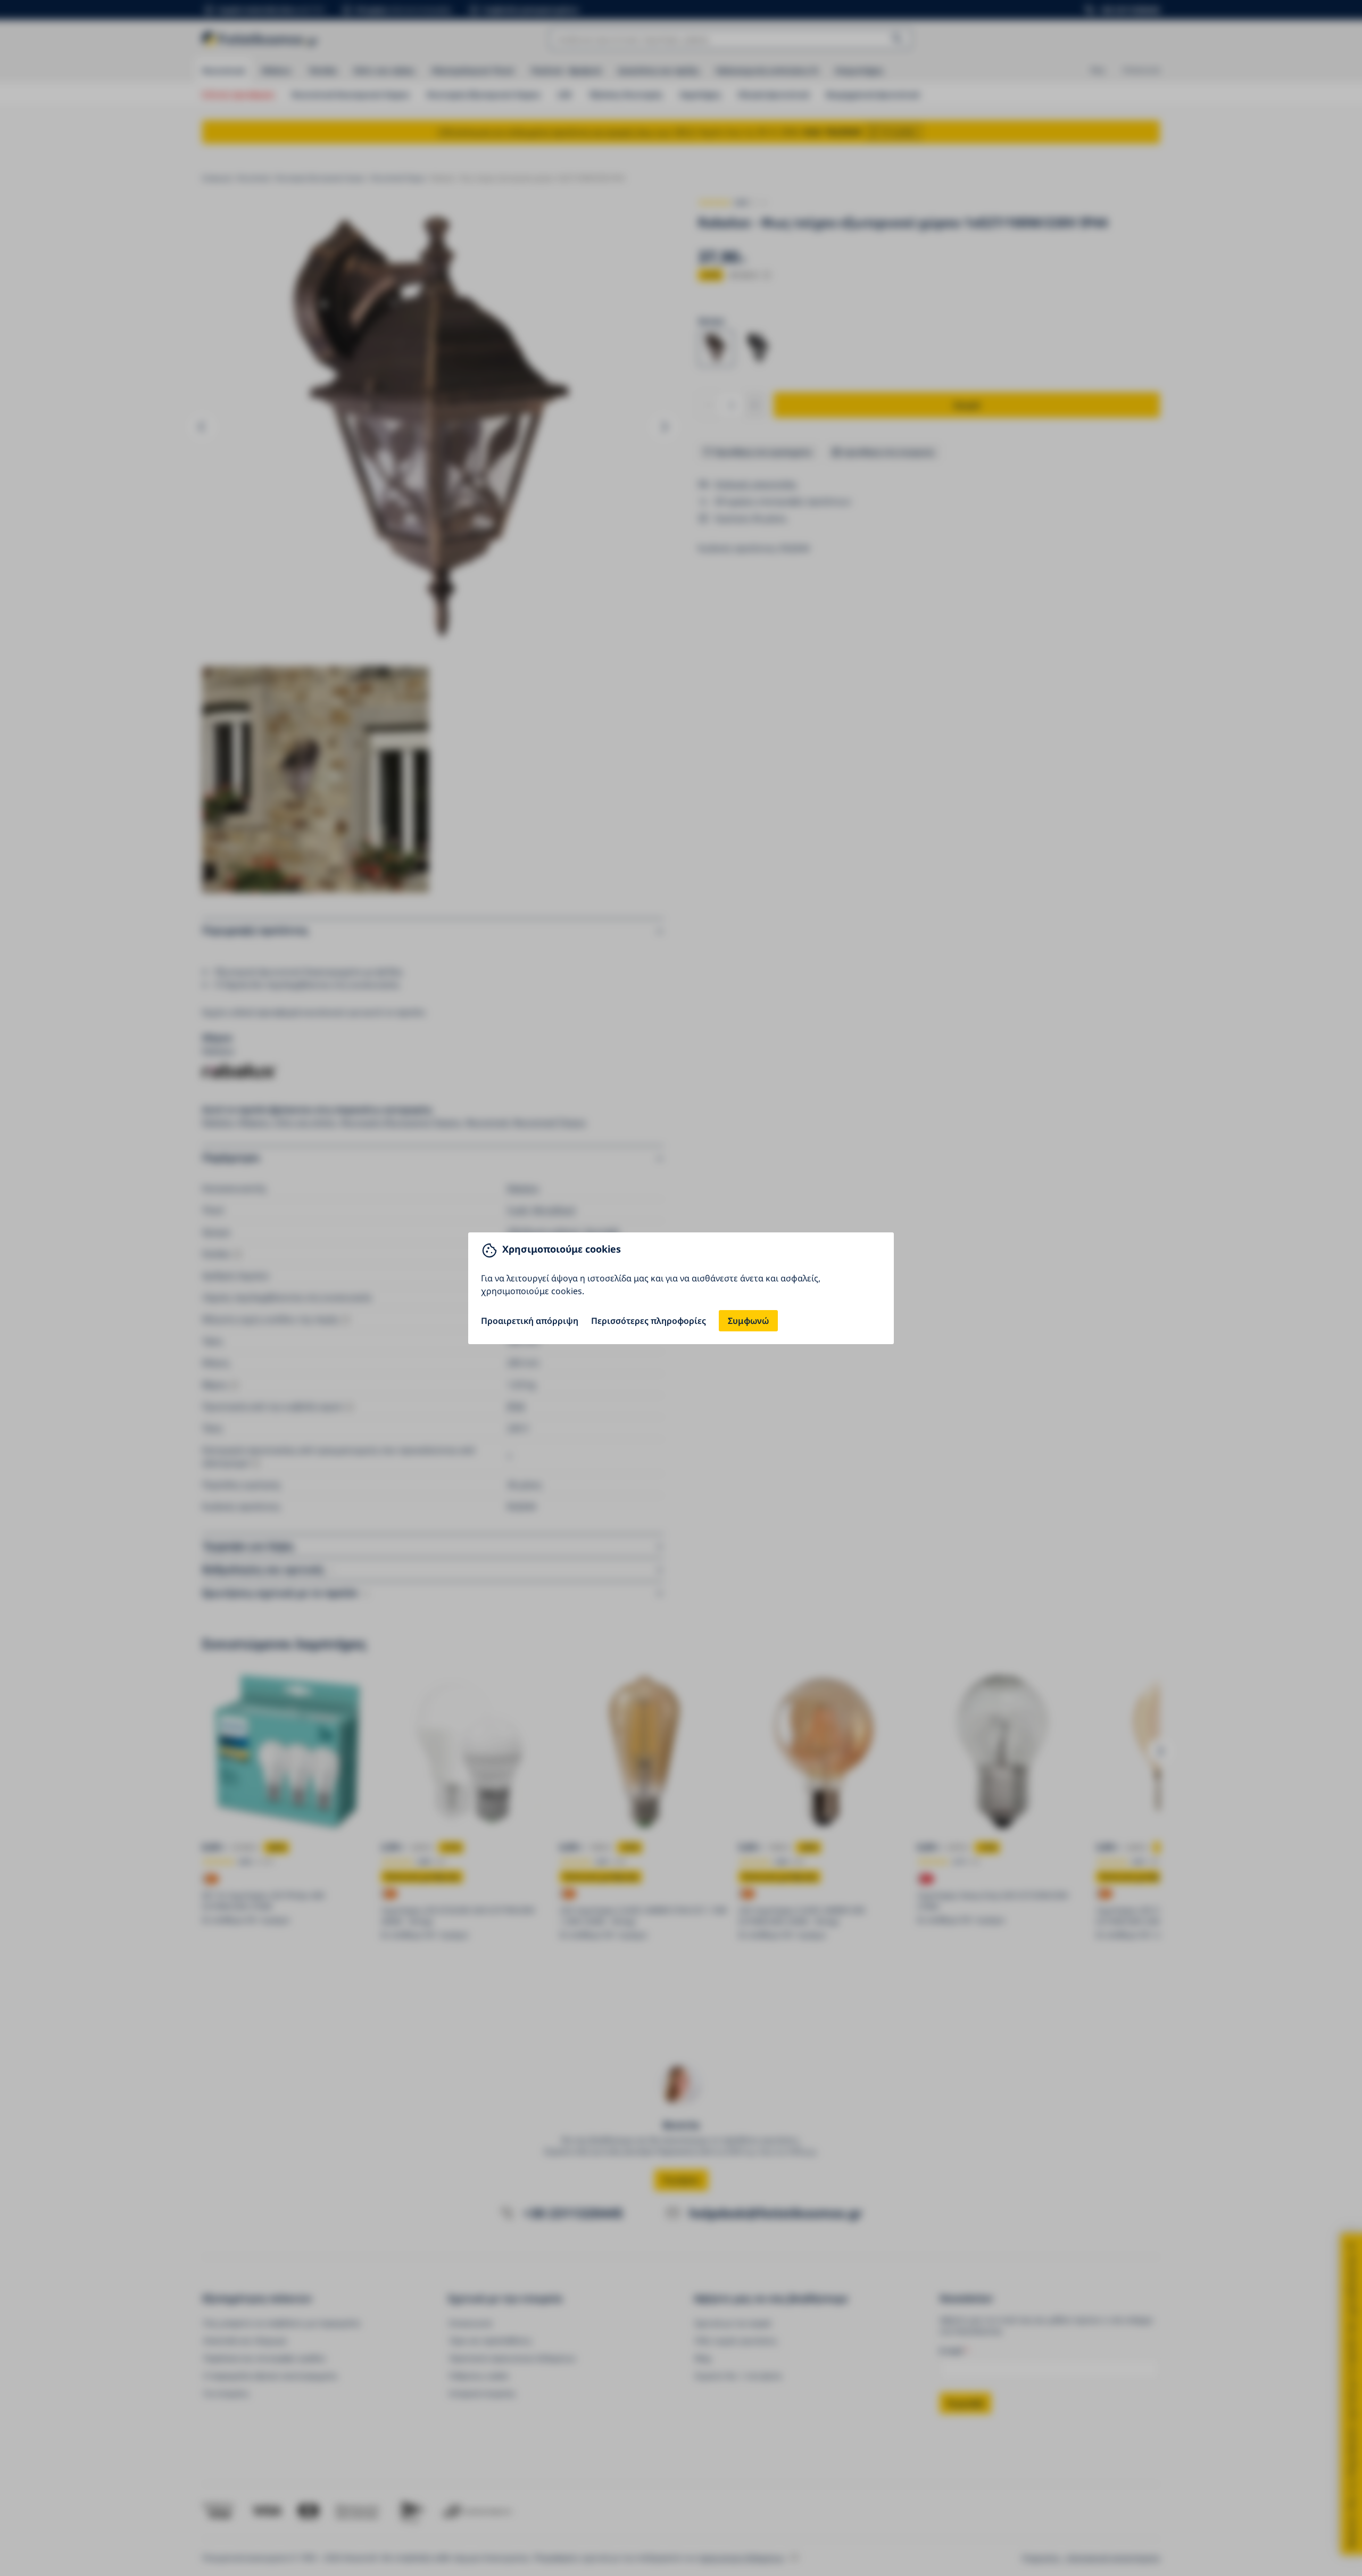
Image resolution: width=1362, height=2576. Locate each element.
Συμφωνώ (748, 1321)
